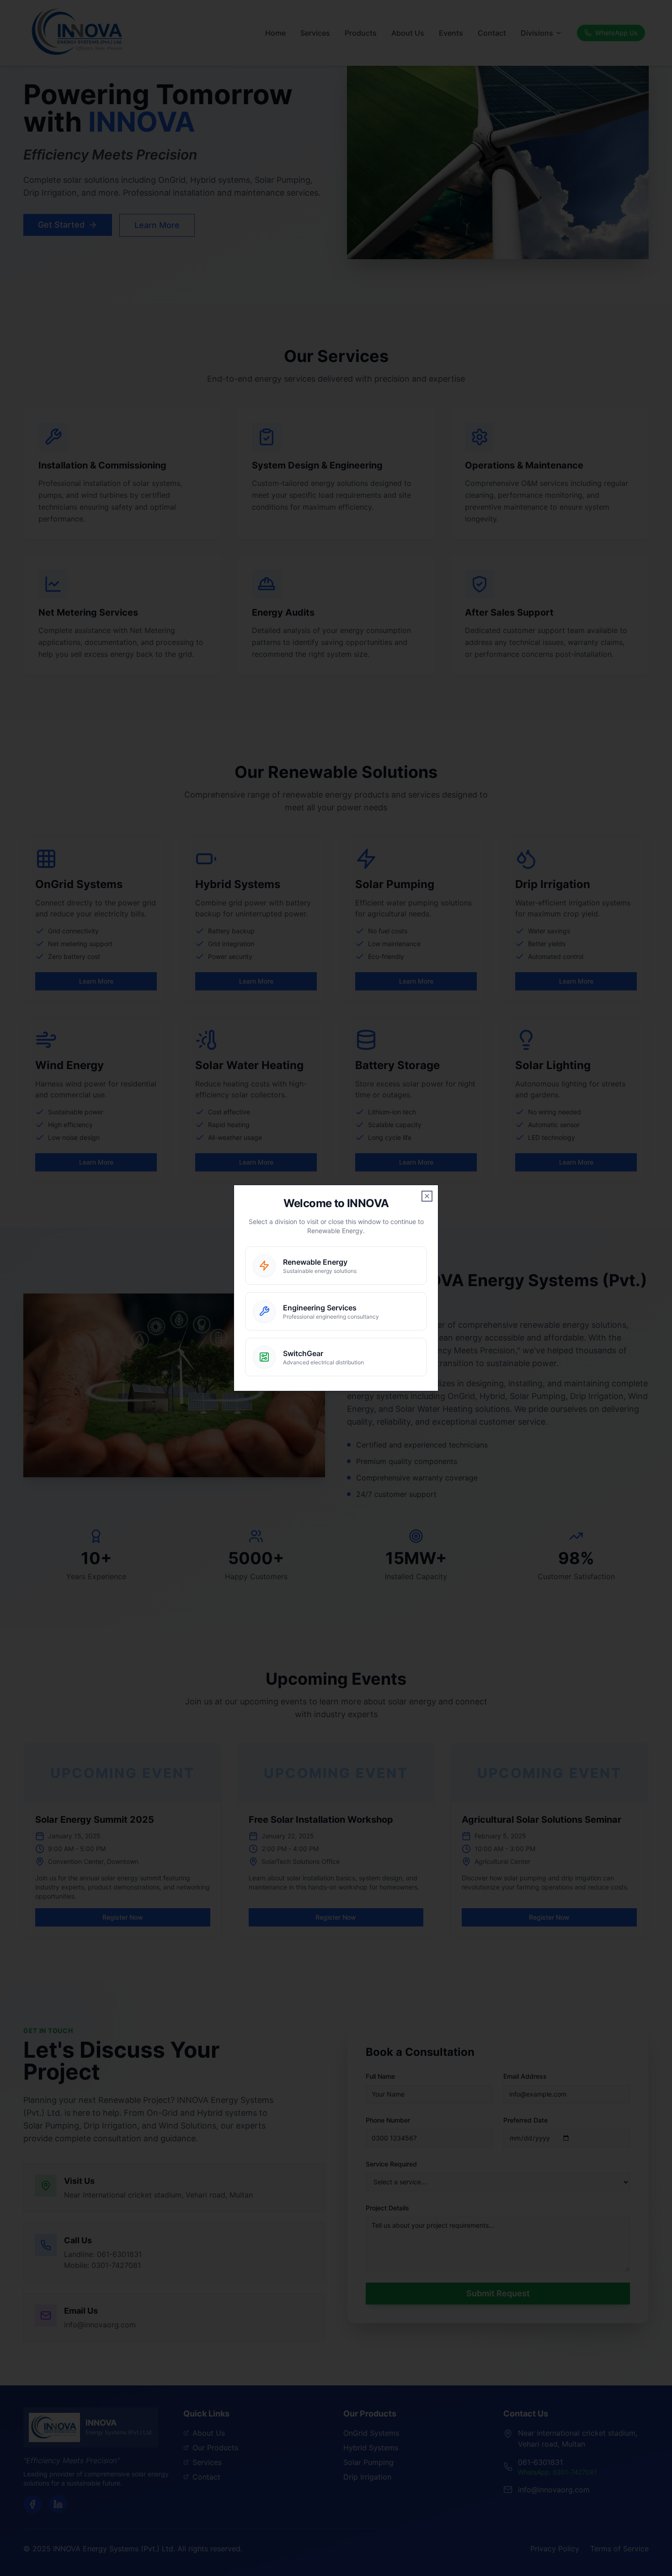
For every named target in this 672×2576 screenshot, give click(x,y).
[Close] (427, 1196)
